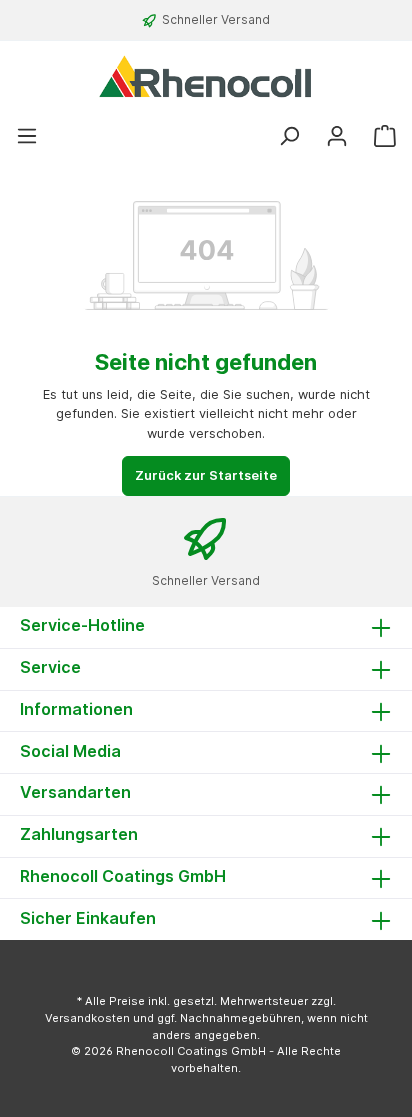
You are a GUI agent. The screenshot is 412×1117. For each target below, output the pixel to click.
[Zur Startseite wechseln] (206, 76)
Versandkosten (87, 1018)
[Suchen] (289, 136)
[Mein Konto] (337, 136)
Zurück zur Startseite (206, 475)
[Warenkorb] (385, 136)
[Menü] (27, 136)
